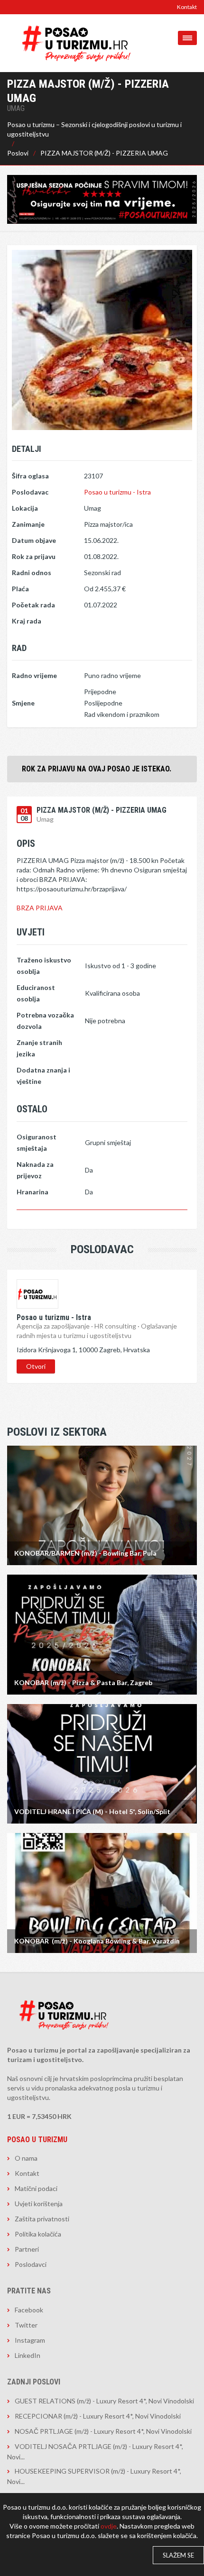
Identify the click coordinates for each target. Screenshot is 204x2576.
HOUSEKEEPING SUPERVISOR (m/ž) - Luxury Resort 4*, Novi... (94, 2476)
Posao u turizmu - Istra (117, 492)
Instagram (30, 2340)
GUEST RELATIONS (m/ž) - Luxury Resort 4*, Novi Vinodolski (104, 2401)
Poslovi (18, 153)
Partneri (27, 2249)
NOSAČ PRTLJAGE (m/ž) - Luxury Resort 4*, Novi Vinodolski (103, 2431)
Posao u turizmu (37, 2140)
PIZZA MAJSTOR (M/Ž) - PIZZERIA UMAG (104, 153)
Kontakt (187, 7)
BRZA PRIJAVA (40, 908)
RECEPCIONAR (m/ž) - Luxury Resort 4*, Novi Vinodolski (98, 2416)
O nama (26, 2158)
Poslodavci (31, 2264)
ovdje (109, 2526)
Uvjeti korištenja (39, 2204)
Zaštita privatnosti (42, 2219)
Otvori (36, 1366)
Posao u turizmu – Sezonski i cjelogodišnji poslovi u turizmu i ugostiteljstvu (94, 129)
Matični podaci (36, 2188)
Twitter (26, 2325)
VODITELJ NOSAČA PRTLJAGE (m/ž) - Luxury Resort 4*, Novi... (95, 2452)
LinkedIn (28, 2355)
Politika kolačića (38, 2234)
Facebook (29, 2310)
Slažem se (178, 2555)
